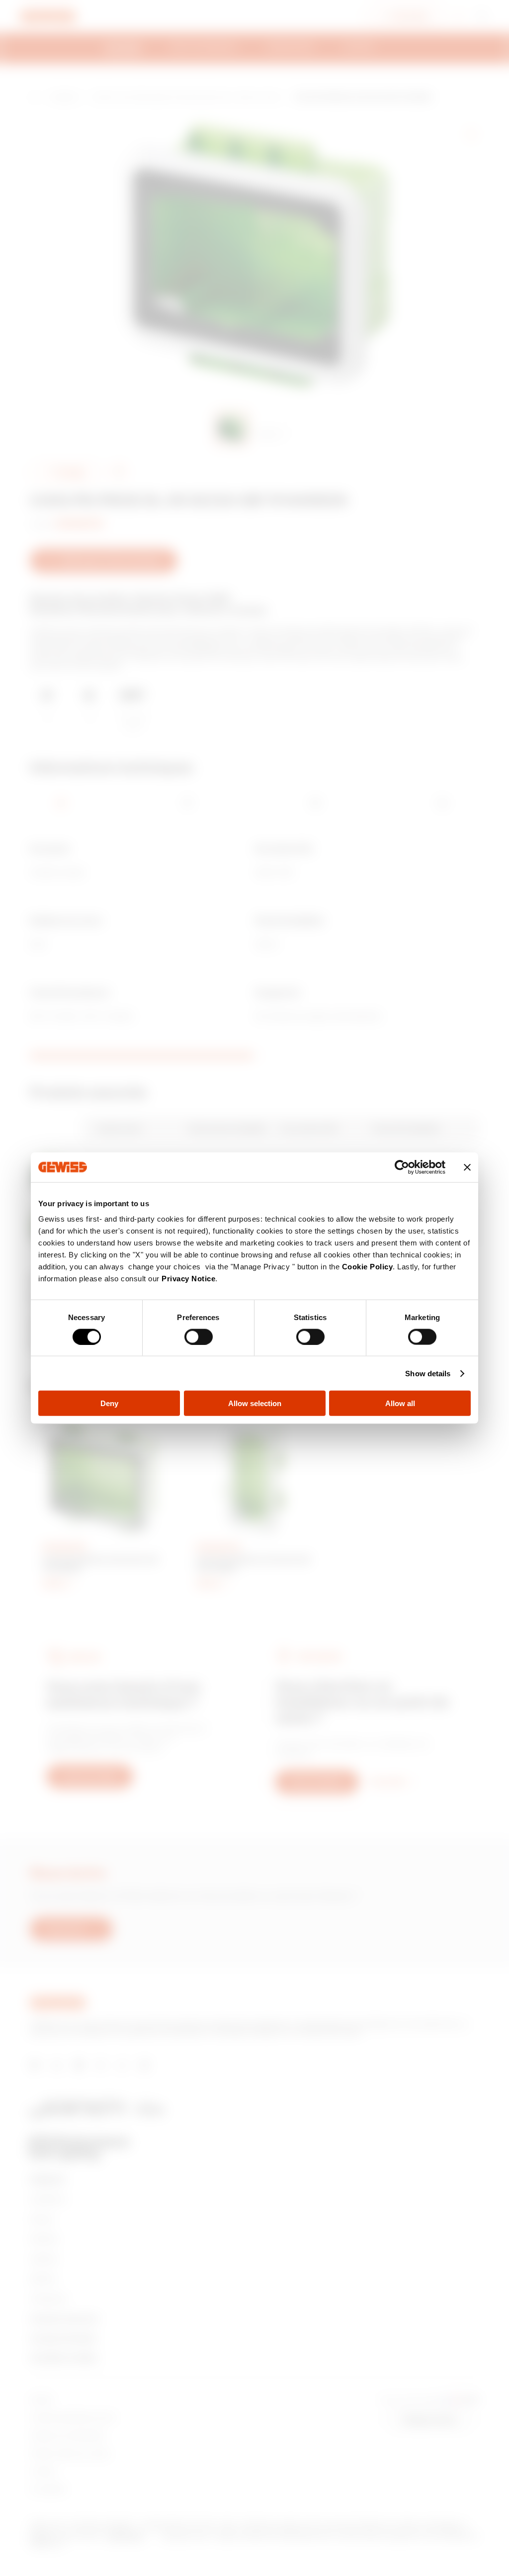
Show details (428, 1373)
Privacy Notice (188, 1279)
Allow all (400, 1403)
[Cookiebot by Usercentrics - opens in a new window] (402, 1167)
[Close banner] (467, 1167)
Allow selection (255, 1403)
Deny (109, 1403)
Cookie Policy (368, 1267)
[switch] (199, 1336)
